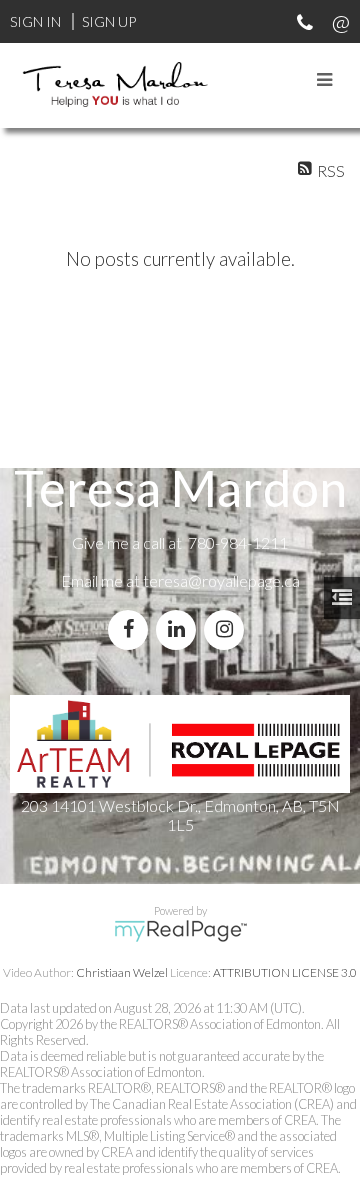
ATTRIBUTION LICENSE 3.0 (285, 972)
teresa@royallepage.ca (221, 580)
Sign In (35, 21)
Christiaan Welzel (122, 972)
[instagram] (228, 629)
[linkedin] (180, 629)
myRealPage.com (180, 931)
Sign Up (109, 21)
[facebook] (132, 629)
